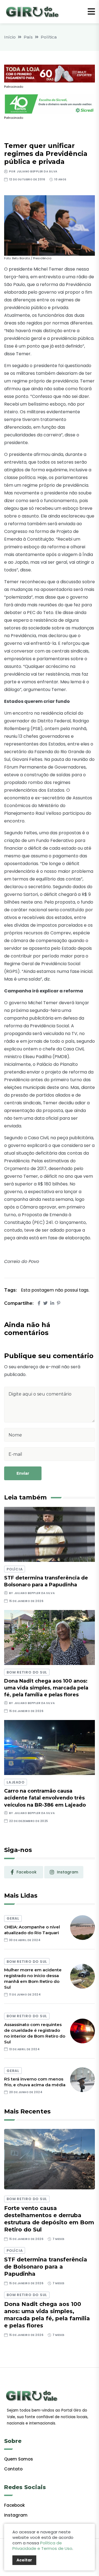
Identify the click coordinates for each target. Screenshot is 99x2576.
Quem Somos (19, 2459)
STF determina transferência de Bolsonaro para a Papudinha (46, 2267)
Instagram (16, 2515)
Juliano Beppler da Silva (37, 171)
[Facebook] (39, 1303)
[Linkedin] (52, 1303)
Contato (13, 2469)
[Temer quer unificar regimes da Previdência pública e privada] (50, 225)
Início (10, 37)
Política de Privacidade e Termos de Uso (42, 2546)
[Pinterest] (59, 1303)
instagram (68, 1872)
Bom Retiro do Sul (27, 1672)
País (28, 37)
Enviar (23, 1473)
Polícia (15, 1569)
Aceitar (24, 2560)
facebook (27, 1872)
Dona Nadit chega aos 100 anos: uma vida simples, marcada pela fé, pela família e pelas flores (46, 1688)
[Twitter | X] (45, 1303)
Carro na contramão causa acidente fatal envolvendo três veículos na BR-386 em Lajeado (45, 1798)
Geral (13, 1918)
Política (49, 37)
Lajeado (16, 1782)
